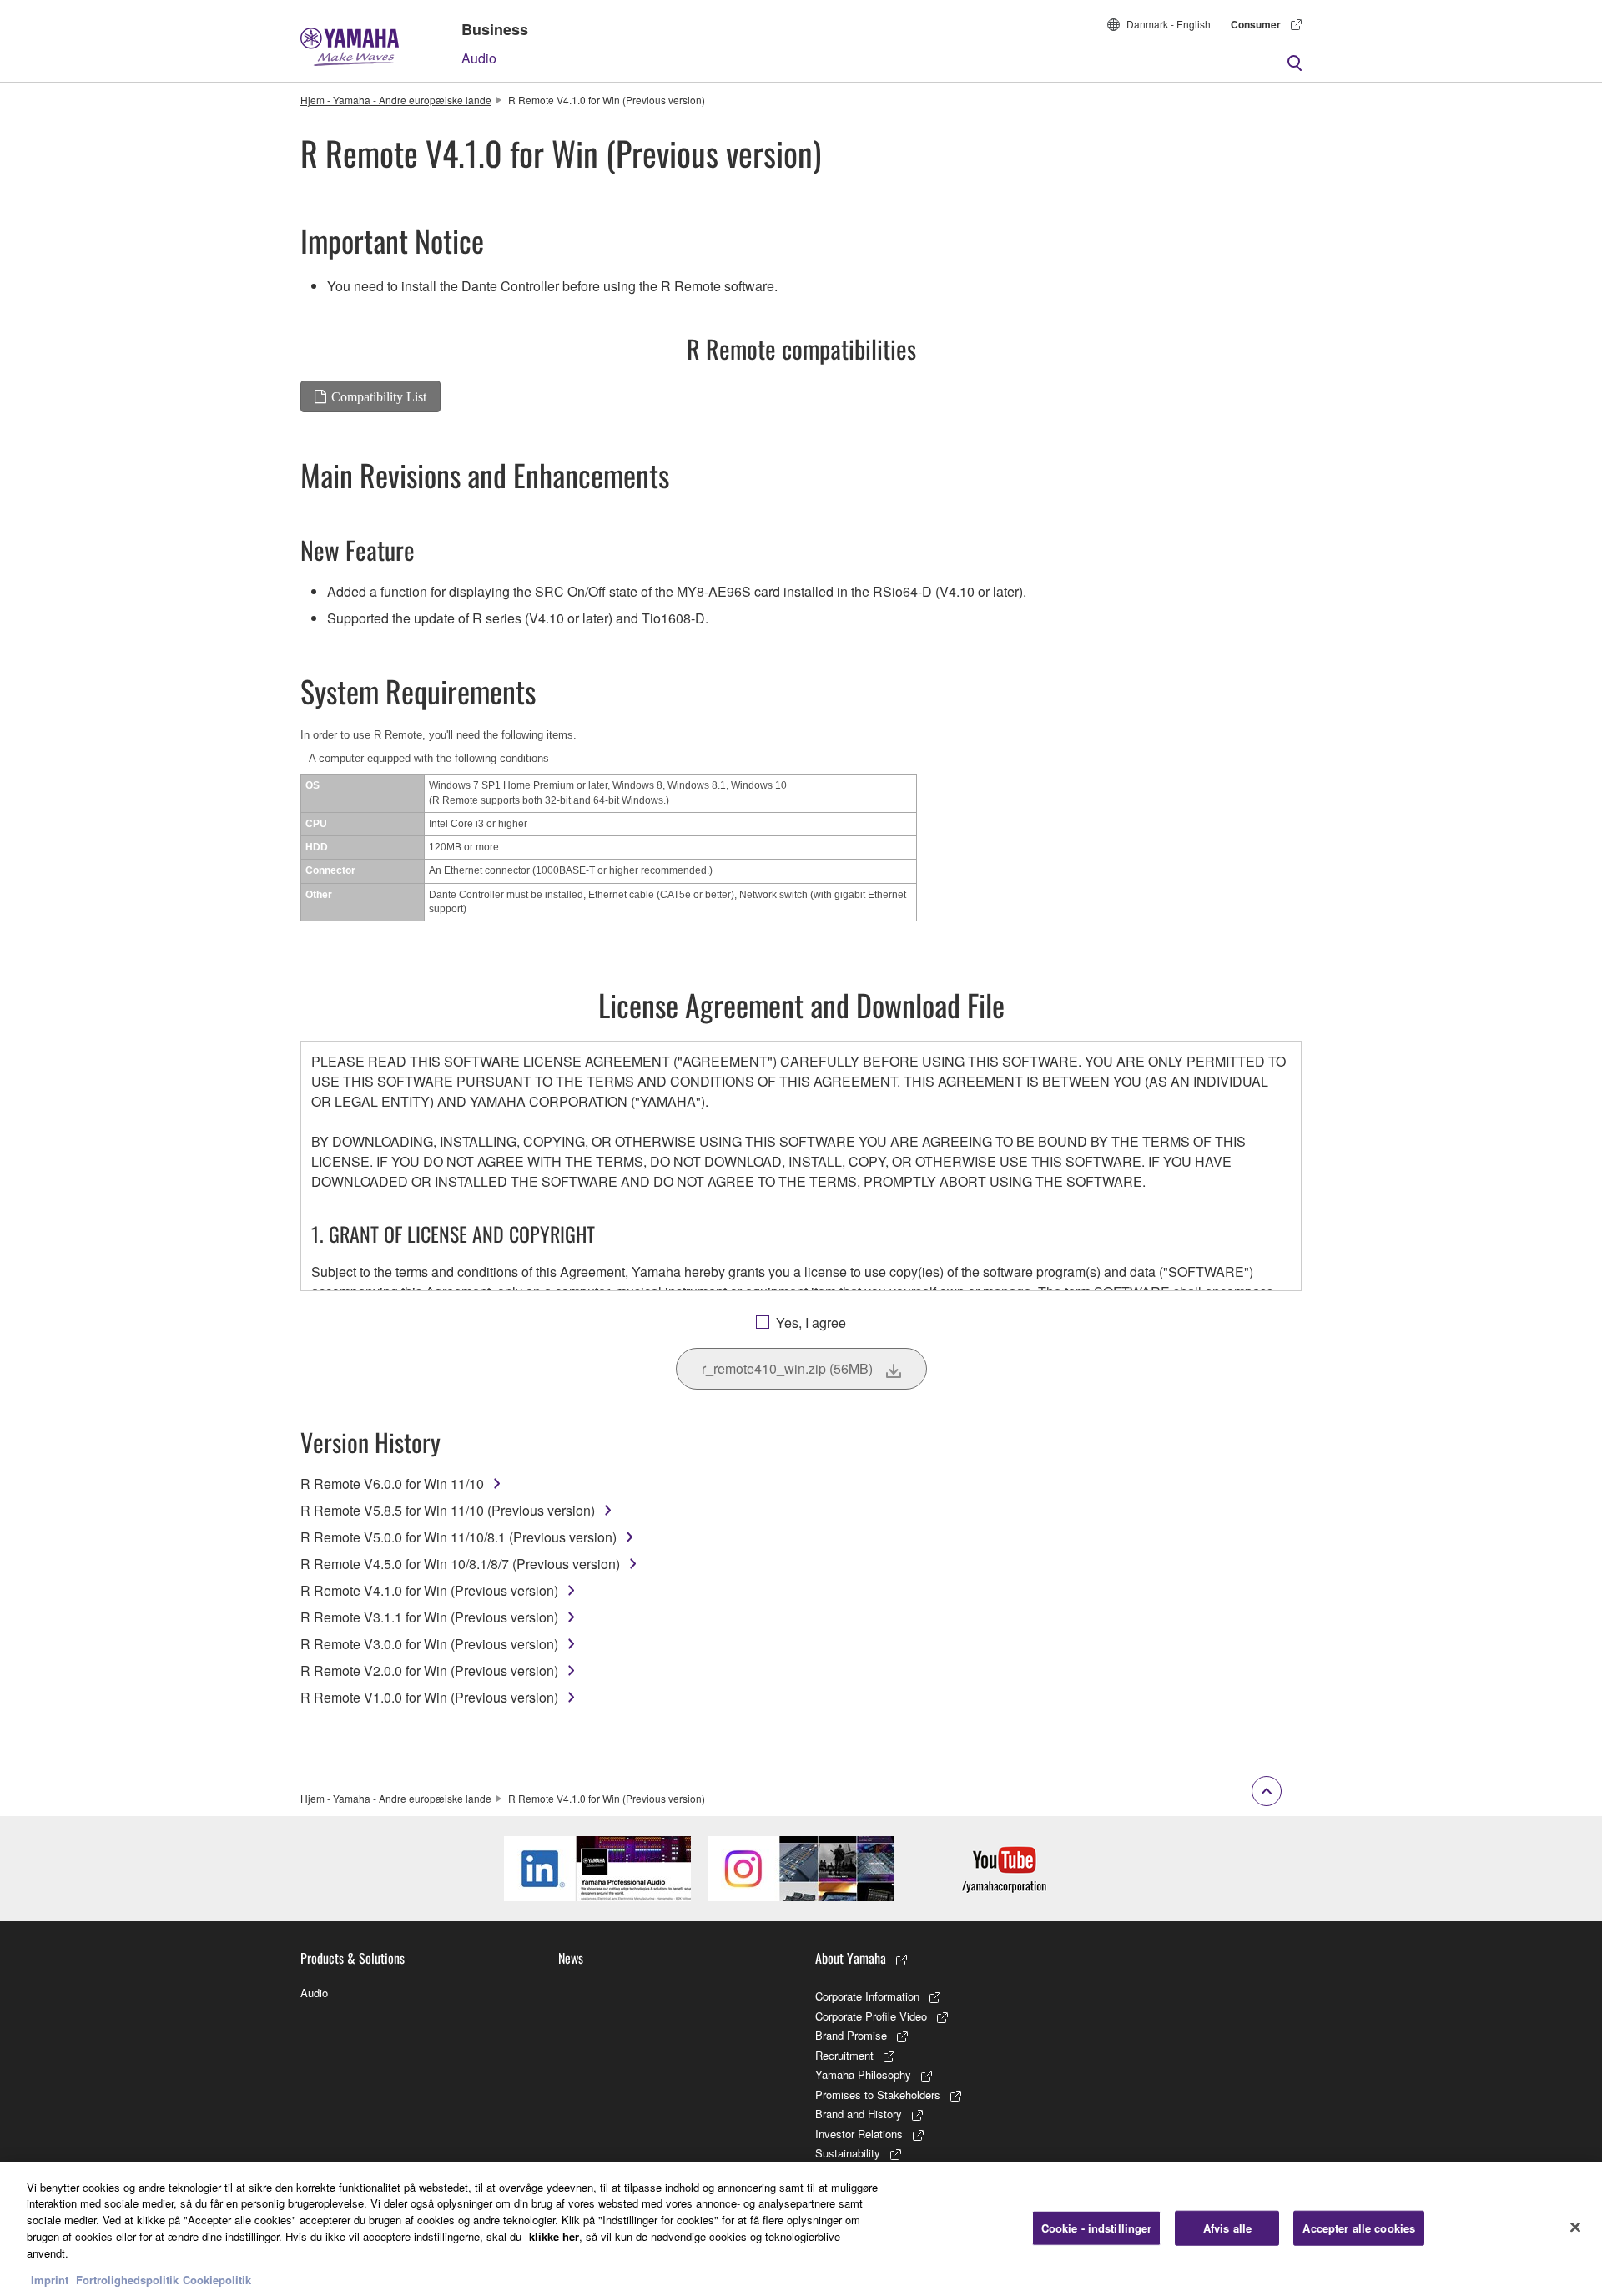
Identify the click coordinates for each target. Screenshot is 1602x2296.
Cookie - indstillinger (1097, 2228)
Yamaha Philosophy (863, 2074)
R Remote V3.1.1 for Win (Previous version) (429, 1617)
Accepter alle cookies (1359, 2228)
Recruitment (844, 2055)
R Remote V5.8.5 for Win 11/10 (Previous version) (448, 1510)
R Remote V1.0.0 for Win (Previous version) (429, 1697)
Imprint (50, 2279)
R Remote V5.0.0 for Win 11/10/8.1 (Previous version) (458, 1537)
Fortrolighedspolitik (127, 2279)
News (571, 1958)
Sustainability (848, 2153)
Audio (479, 58)
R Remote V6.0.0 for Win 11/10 (392, 1484)
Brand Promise (851, 2035)
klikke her (554, 2235)
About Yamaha (851, 1958)
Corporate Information (867, 1996)
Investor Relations (859, 2134)
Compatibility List (379, 396)
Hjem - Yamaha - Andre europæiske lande (396, 100)
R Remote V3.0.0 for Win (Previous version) (429, 1644)
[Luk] (1575, 2227)
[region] (801, 2229)
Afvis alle (1227, 2228)
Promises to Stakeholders (878, 2094)
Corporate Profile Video (871, 2016)
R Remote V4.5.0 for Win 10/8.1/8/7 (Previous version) (460, 1564)
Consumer (1256, 24)
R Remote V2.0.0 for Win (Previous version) (429, 1670)
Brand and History (859, 2114)
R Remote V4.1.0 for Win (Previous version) (429, 1590)
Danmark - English (1169, 24)
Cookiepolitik (217, 2279)
